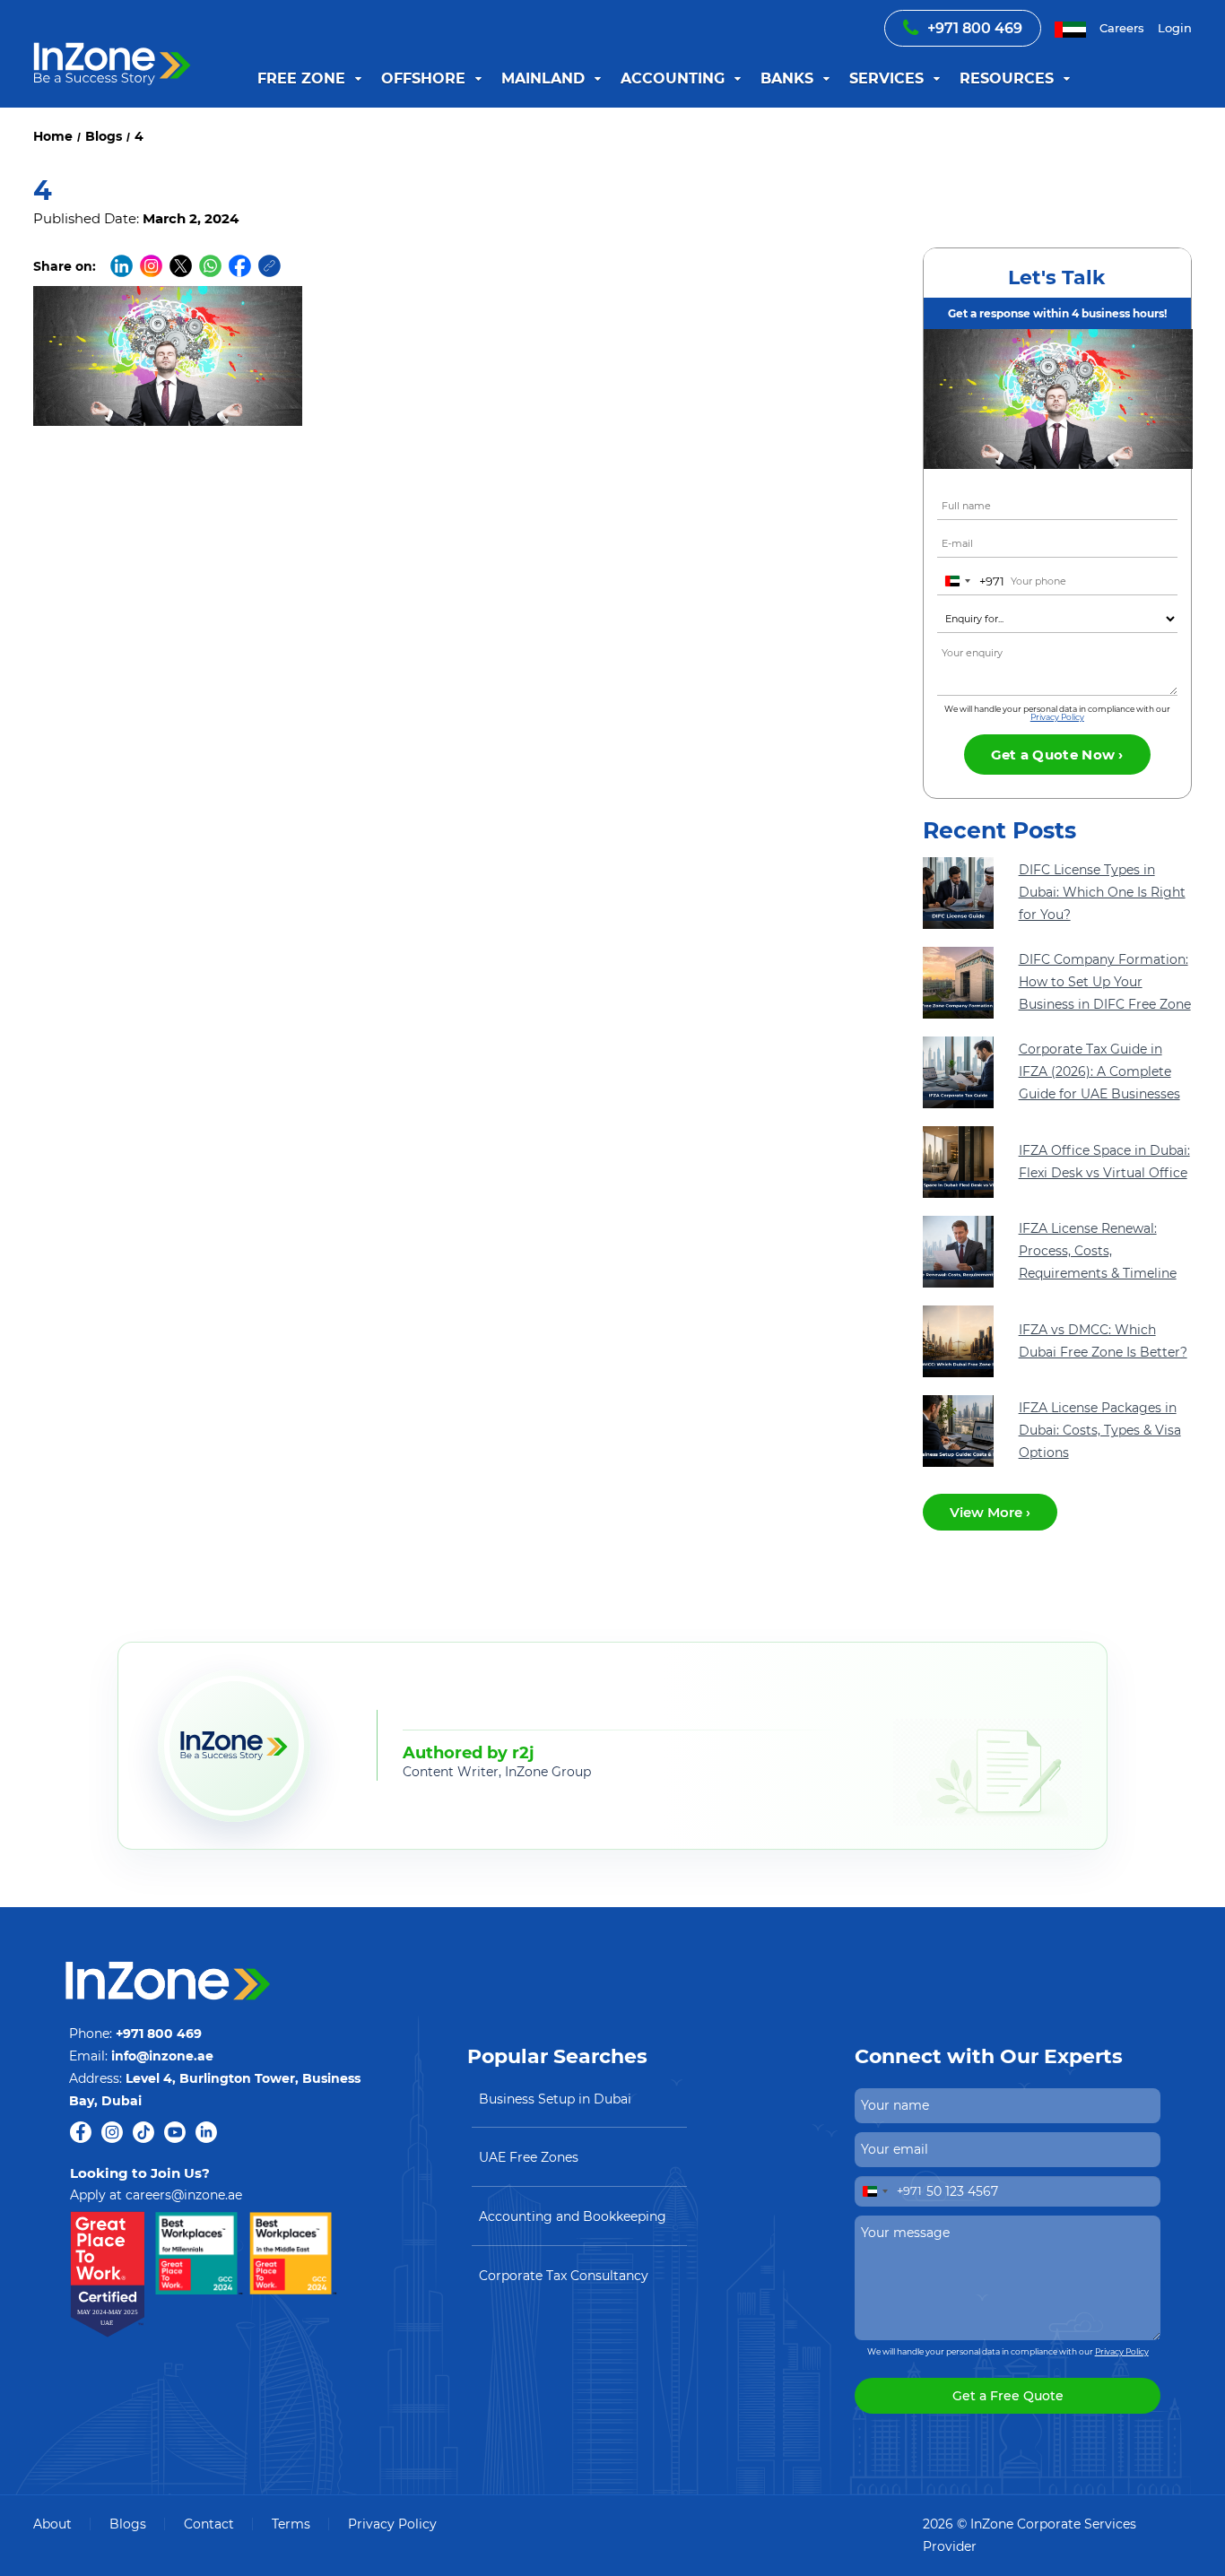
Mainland (543, 78)
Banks (787, 78)
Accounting (673, 78)
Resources (1007, 78)
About (52, 2524)
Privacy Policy (1057, 717)
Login (1175, 28)
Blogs (128, 2524)
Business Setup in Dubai (555, 2099)
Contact (209, 2524)
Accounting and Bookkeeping (573, 2216)
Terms (291, 2524)
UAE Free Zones (529, 2157)
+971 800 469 (975, 28)
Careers (1122, 28)
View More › (990, 1512)
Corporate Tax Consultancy (564, 2276)
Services (886, 78)
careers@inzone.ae (184, 2195)
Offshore (423, 78)
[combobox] (971, 581)
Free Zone (301, 78)
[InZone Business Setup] (113, 43)
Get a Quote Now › (1057, 755)
